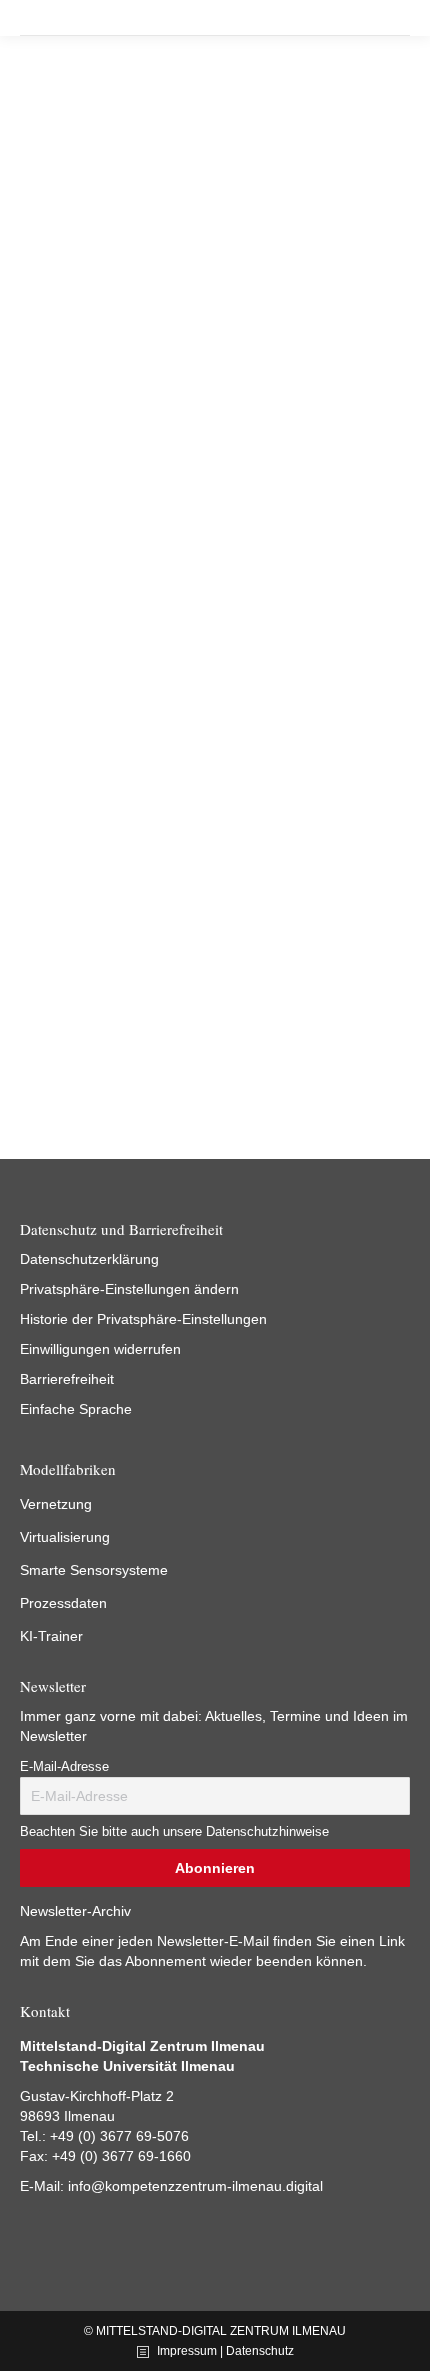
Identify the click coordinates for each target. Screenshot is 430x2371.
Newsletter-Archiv (75, 1911)
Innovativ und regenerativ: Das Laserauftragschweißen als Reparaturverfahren (187, 370)
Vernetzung (56, 1504)
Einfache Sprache (76, 1409)
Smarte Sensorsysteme (94, 1570)
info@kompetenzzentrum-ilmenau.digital (195, 2186)
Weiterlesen (70, 559)
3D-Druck (46, 425)
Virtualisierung (65, 1537)
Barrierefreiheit (67, 1379)
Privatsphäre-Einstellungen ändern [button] (129, 1289)
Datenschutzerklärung (89, 1259)
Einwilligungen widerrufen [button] (100, 1349)
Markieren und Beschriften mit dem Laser (172, 852)
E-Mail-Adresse (64, 1767)
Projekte (100, 425)
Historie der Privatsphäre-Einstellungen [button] (143, 1319)
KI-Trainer (51, 1636)
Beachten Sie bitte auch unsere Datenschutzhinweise (174, 1832)
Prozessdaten (63, 1603)
